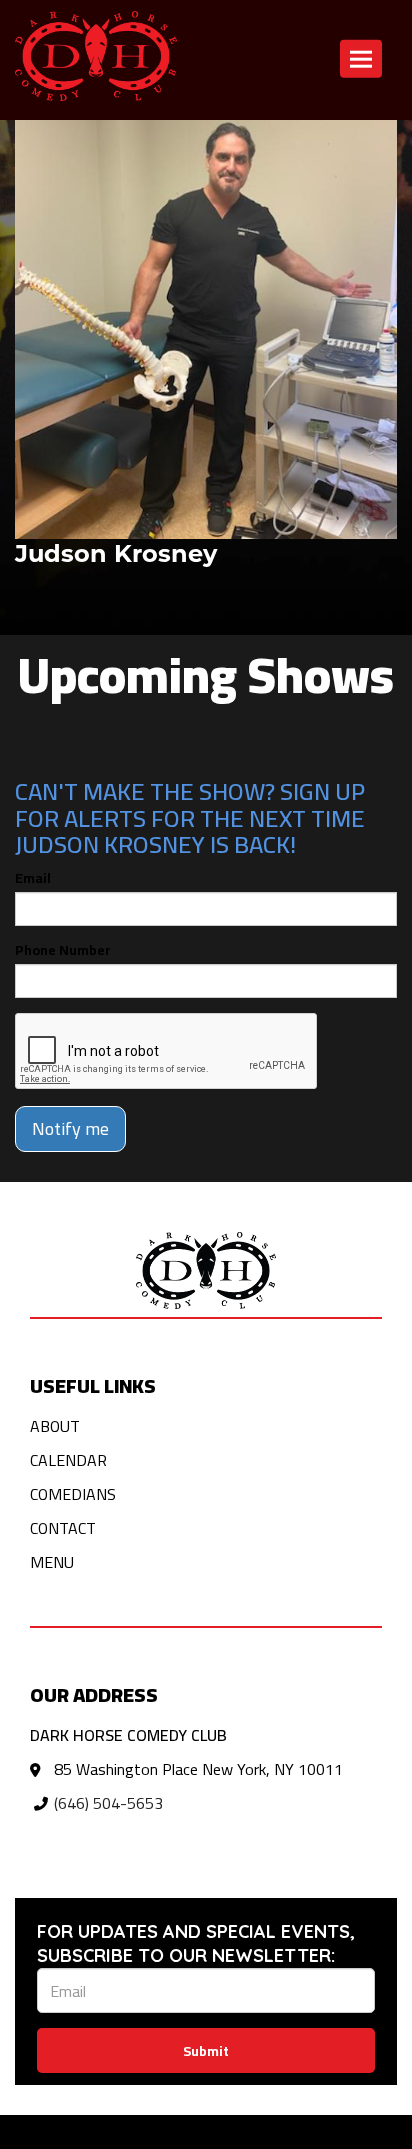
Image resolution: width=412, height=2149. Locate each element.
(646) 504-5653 (108, 1803)
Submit (206, 2051)
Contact (63, 1528)
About (55, 1426)
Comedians (73, 1494)
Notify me (70, 1128)
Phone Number (63, 950)
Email (33, 878)
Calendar (68, 1460)
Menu (52, 1562)
